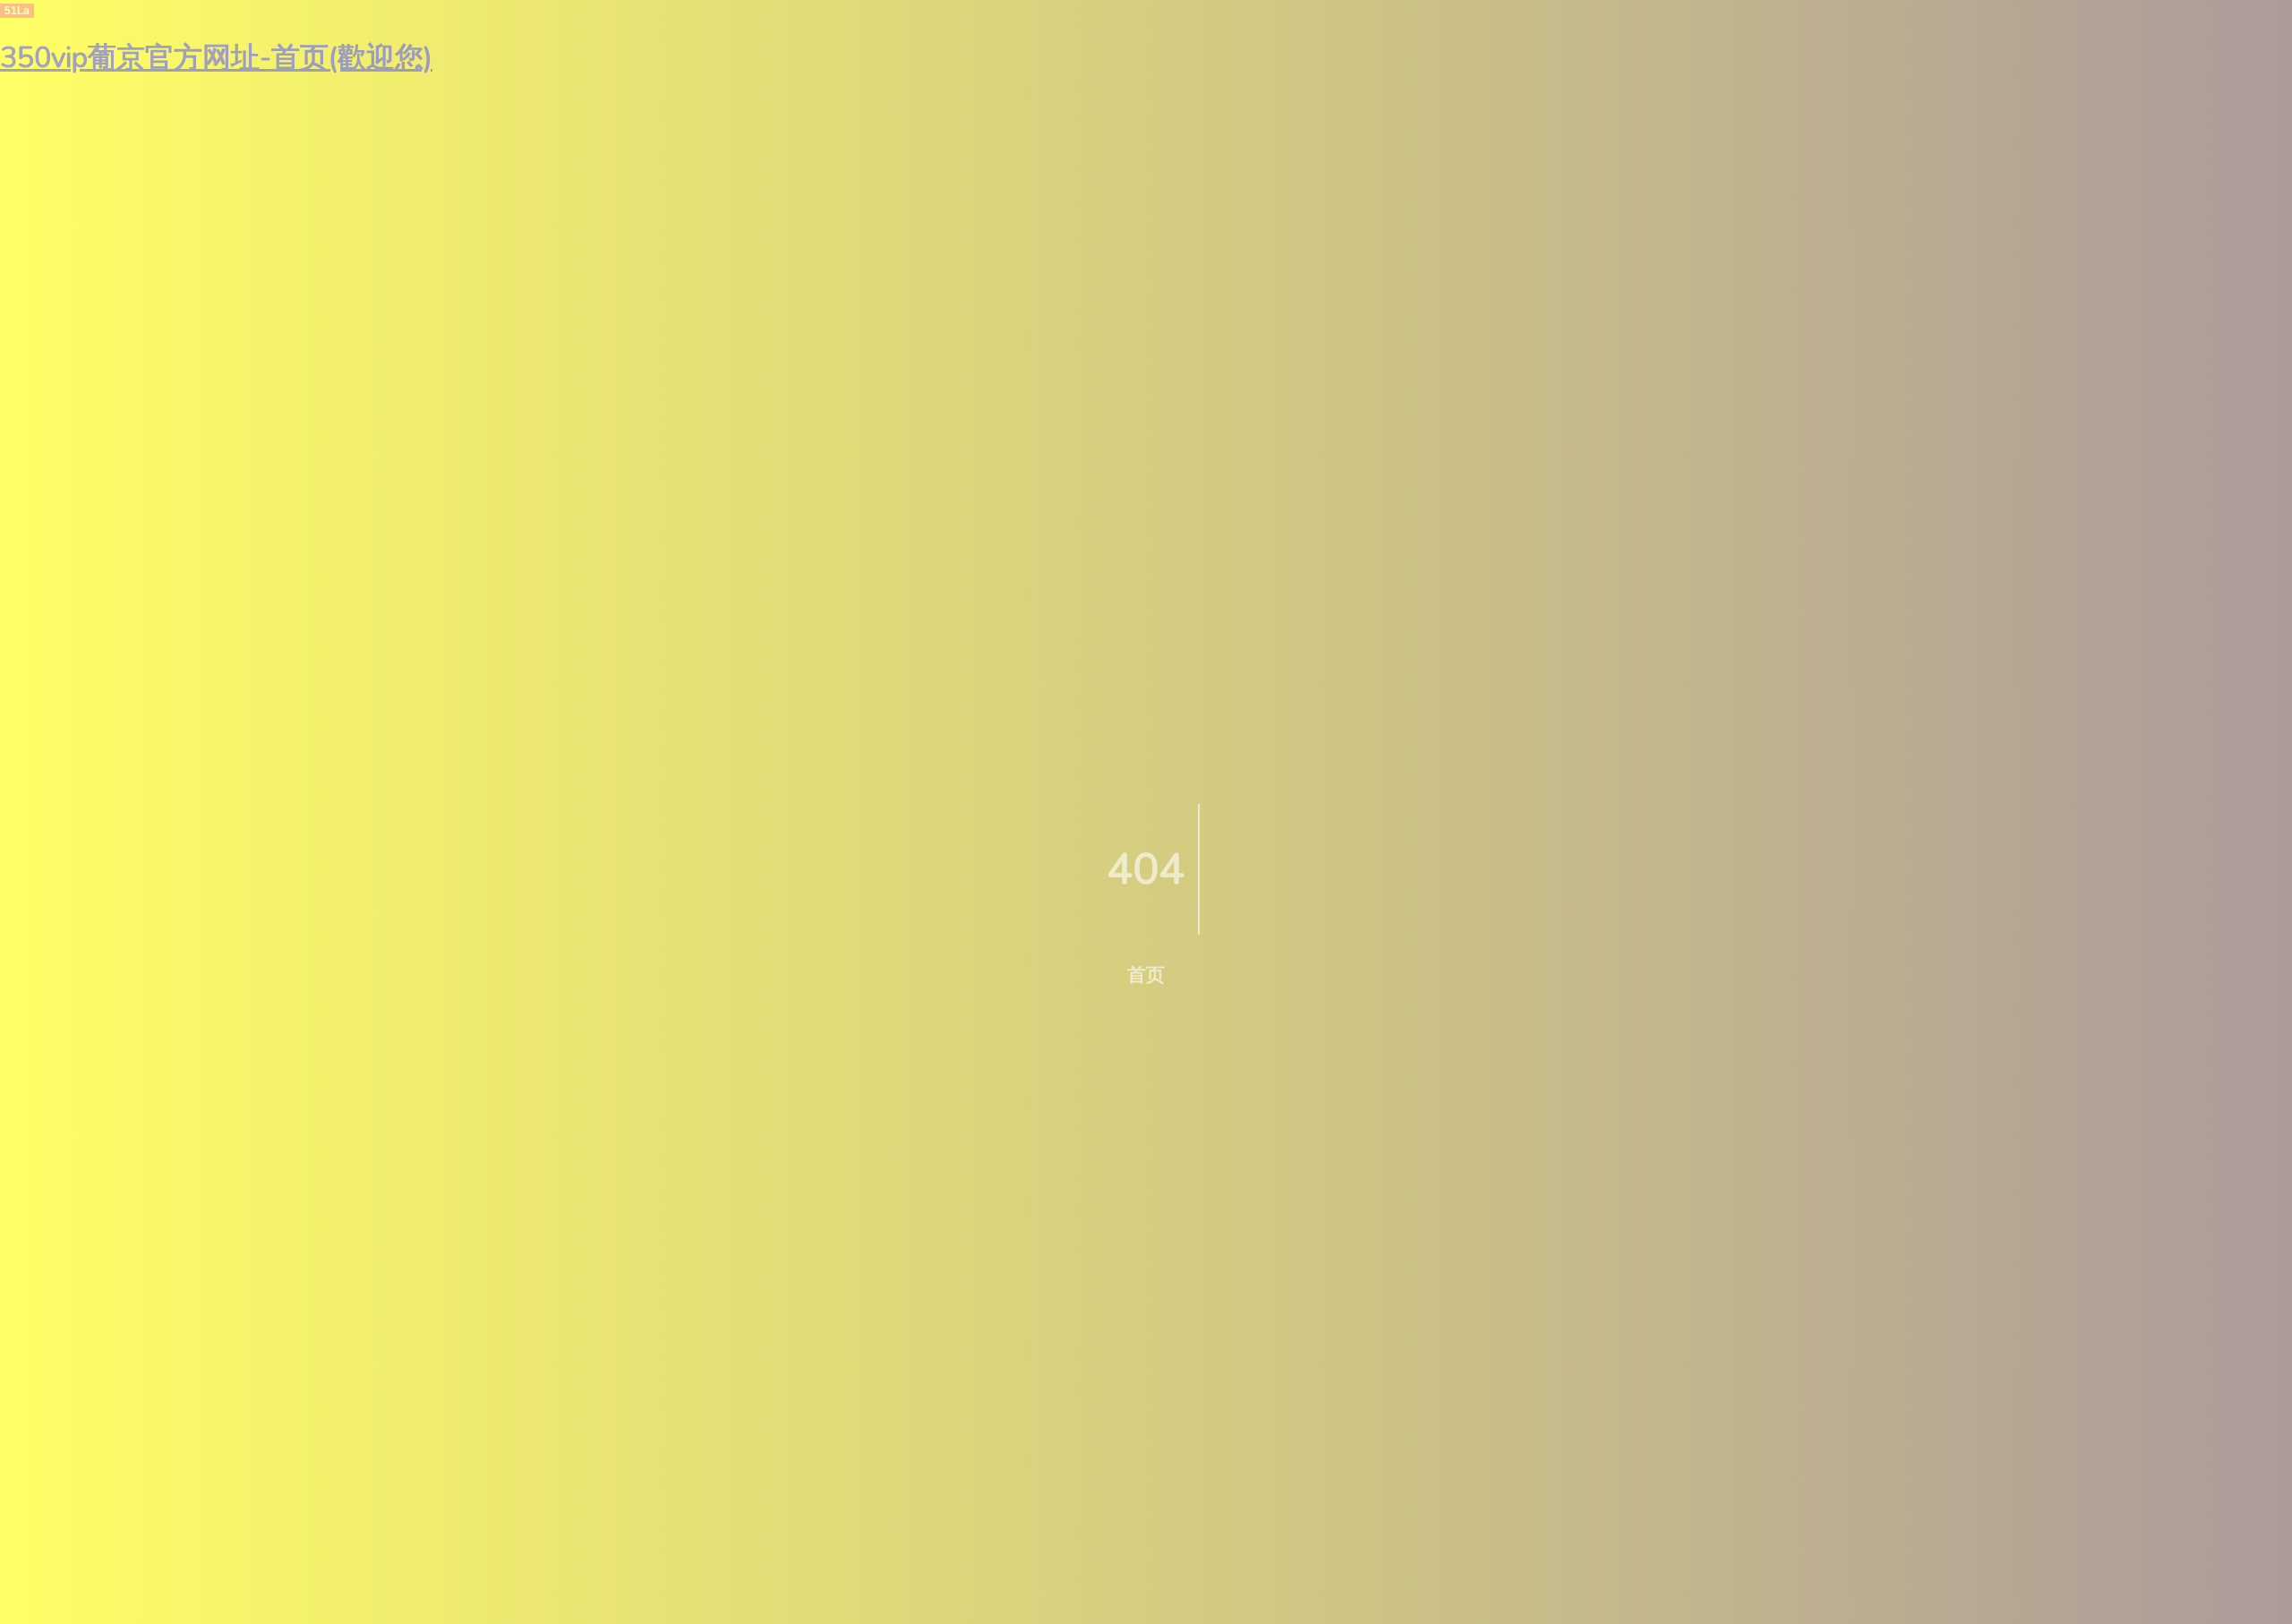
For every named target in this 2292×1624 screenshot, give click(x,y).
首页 (1146, 975)
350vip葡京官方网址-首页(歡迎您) (216, 58)
